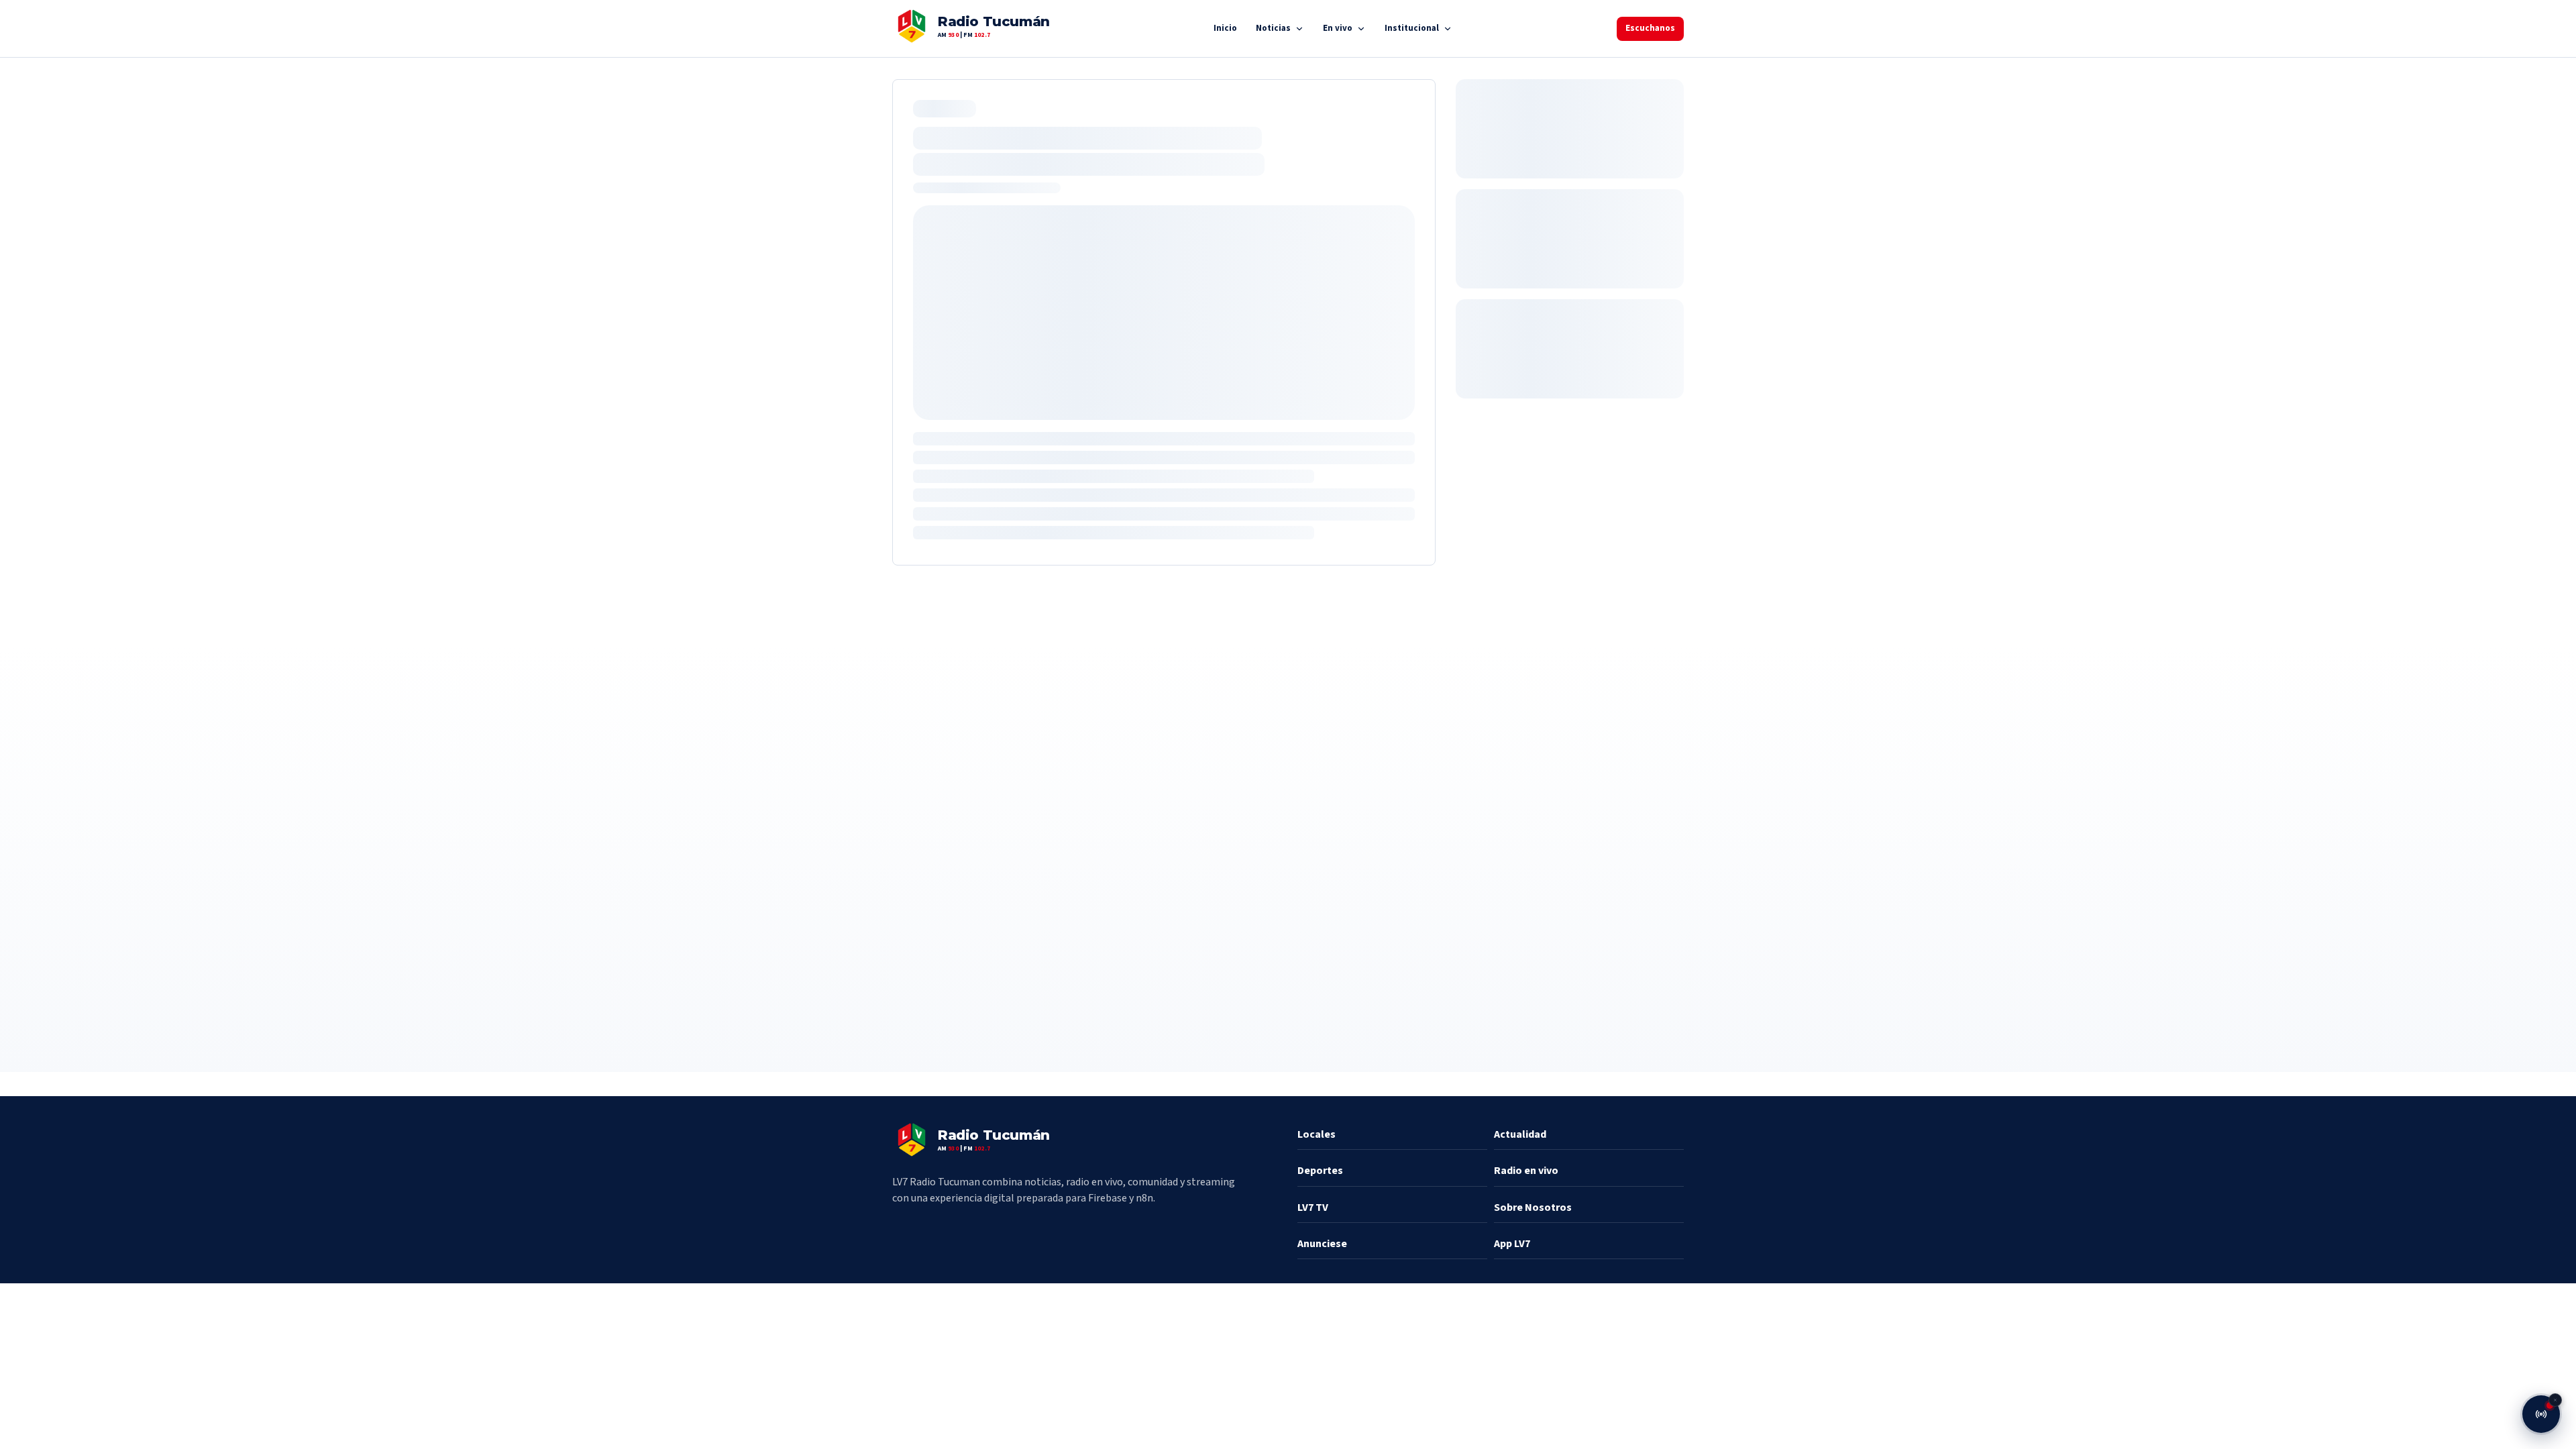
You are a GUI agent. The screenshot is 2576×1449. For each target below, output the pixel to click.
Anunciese (1322, 1244)
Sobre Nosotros (1533, 1207)
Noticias (1273, 28)
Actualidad (1520, 1134)
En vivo (1338, 28)
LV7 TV (1313, 1207)
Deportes (1320, 1171)
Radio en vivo (1526, 1171)
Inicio (1225, 28)
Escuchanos (1650, 28)
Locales (1317, 1134)
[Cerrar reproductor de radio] (2555, 1400)
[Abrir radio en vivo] (2541, 1414)
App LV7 (1512, 1244)
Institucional (1412, 28)
